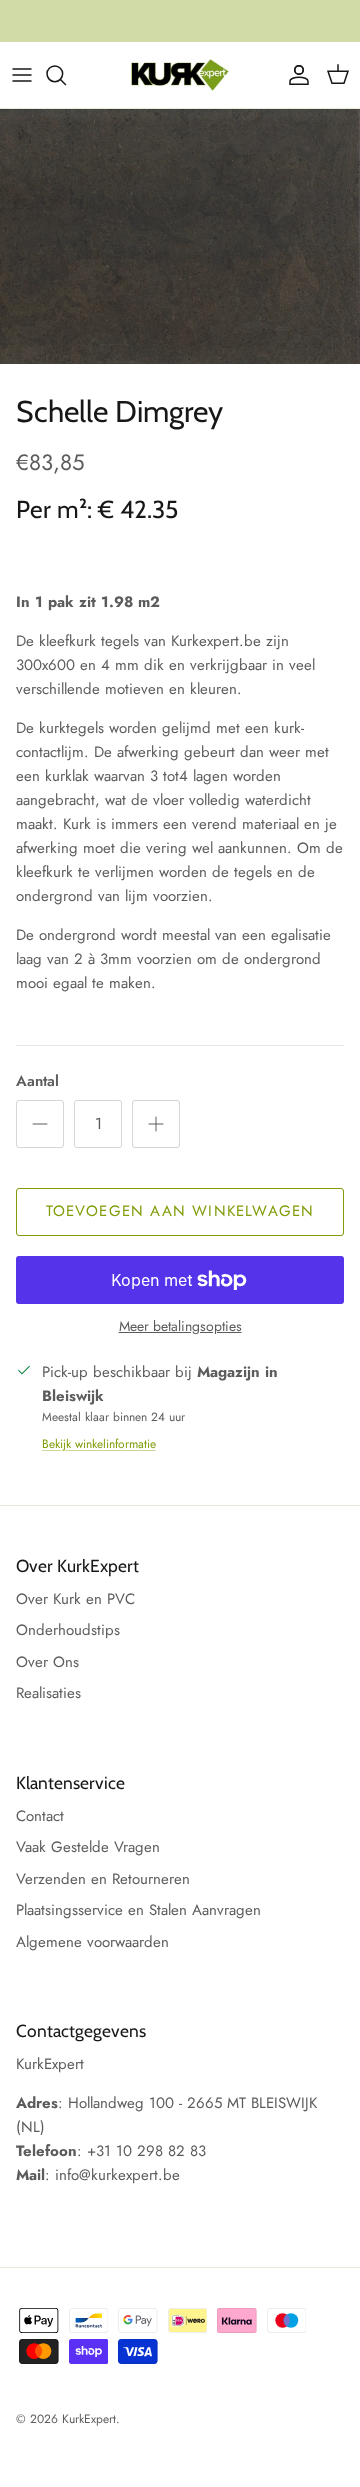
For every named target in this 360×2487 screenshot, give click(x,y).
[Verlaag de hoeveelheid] (40, 1124)
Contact (40, 1816)
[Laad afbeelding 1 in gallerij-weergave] (180, 236)
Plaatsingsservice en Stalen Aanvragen (138, 1910)
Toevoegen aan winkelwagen (180, 1211)
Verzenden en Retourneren (103, 1879)
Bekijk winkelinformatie (99, 1444)
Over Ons (47, 1662)
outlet (267, 29)
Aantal (37, 1081)
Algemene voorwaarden (92, 1942)
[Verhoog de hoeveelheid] (156, 1124)
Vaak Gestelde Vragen (88, 1847)
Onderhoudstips (68, 1630)
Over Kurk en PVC (75, 1599)
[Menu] (22, 75)
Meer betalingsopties (180, 1326)
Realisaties (48, 1693)
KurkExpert (89, 2419)
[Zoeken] (66, 75)
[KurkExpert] (180, 75)
